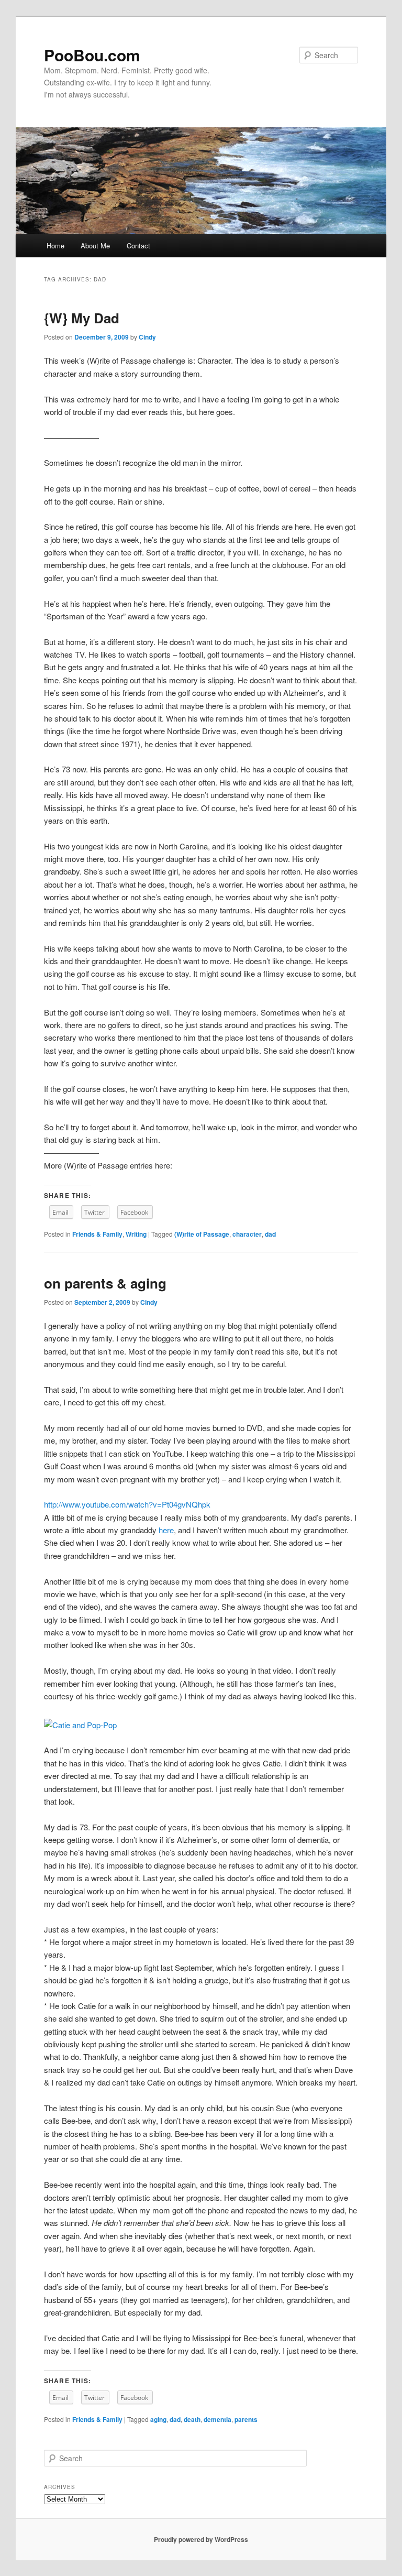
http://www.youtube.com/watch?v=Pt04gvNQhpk (127, 1504)
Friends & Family (97, 1234)
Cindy (147, 337)
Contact (138, 245)
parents (246, 2419)
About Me (95, 245)
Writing (136, 1234)
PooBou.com (92, 55)
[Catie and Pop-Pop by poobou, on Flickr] (80, 1725)
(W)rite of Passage (202, 1234)
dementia (217, 2419)
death (192, 2419)
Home (55, 245)
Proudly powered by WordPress (201, 2539)
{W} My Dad (82, 318)
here (166, 1530)
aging (158, 2419)
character (247, 1234)
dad (270, 1234)
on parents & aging (105, 1283)
